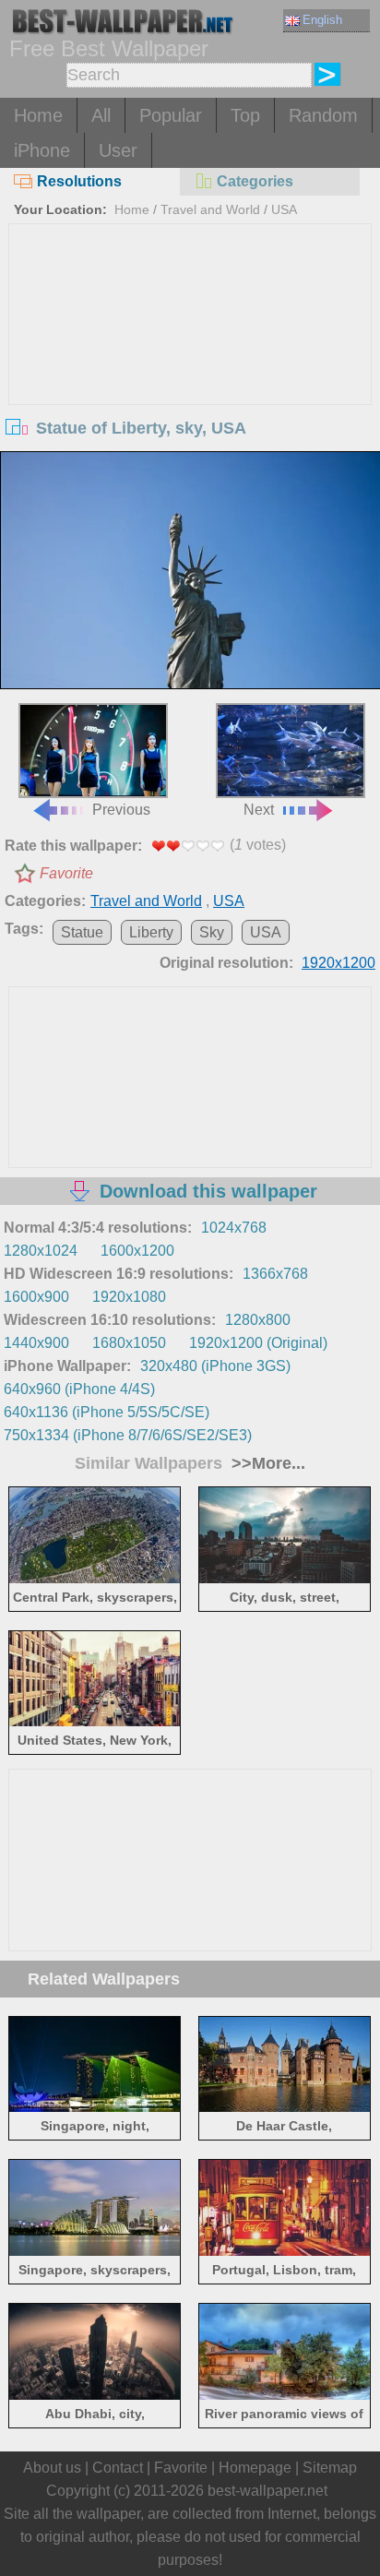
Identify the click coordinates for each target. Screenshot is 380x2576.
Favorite (66, 873)
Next (259, 810)
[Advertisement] (190, 363)
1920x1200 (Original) (258, 1343)
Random (323, 115)
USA (284, 209)
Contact (118, 2468)
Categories (255, 181)
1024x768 (234, 1228)
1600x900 (36, 1297)
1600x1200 (137, 1251)
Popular (171, 115)
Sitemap (330, 2468)
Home (38, 115)
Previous (121, 810)
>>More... (266, 1463)
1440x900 (36, 1343)
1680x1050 (129, 1343)
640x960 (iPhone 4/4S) (79, 1389)
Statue (82, 932)
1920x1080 (129, 1297)
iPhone (42, 150)
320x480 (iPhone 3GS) (215, 1366)
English (322, 20)
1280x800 (258, 1320)
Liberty (151, 932)
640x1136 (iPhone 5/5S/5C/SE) (107, 1412)
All (101, 115)
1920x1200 (338, 963)
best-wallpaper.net (267, 2491)
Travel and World (210, 209)
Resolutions (79, 181)
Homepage (255, 2468)
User (118, 150)
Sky (212, 932)
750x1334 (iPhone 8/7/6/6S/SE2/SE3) (128, 1435)
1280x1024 (41, 1251)
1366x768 (275, 1274)
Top (245, 115)
